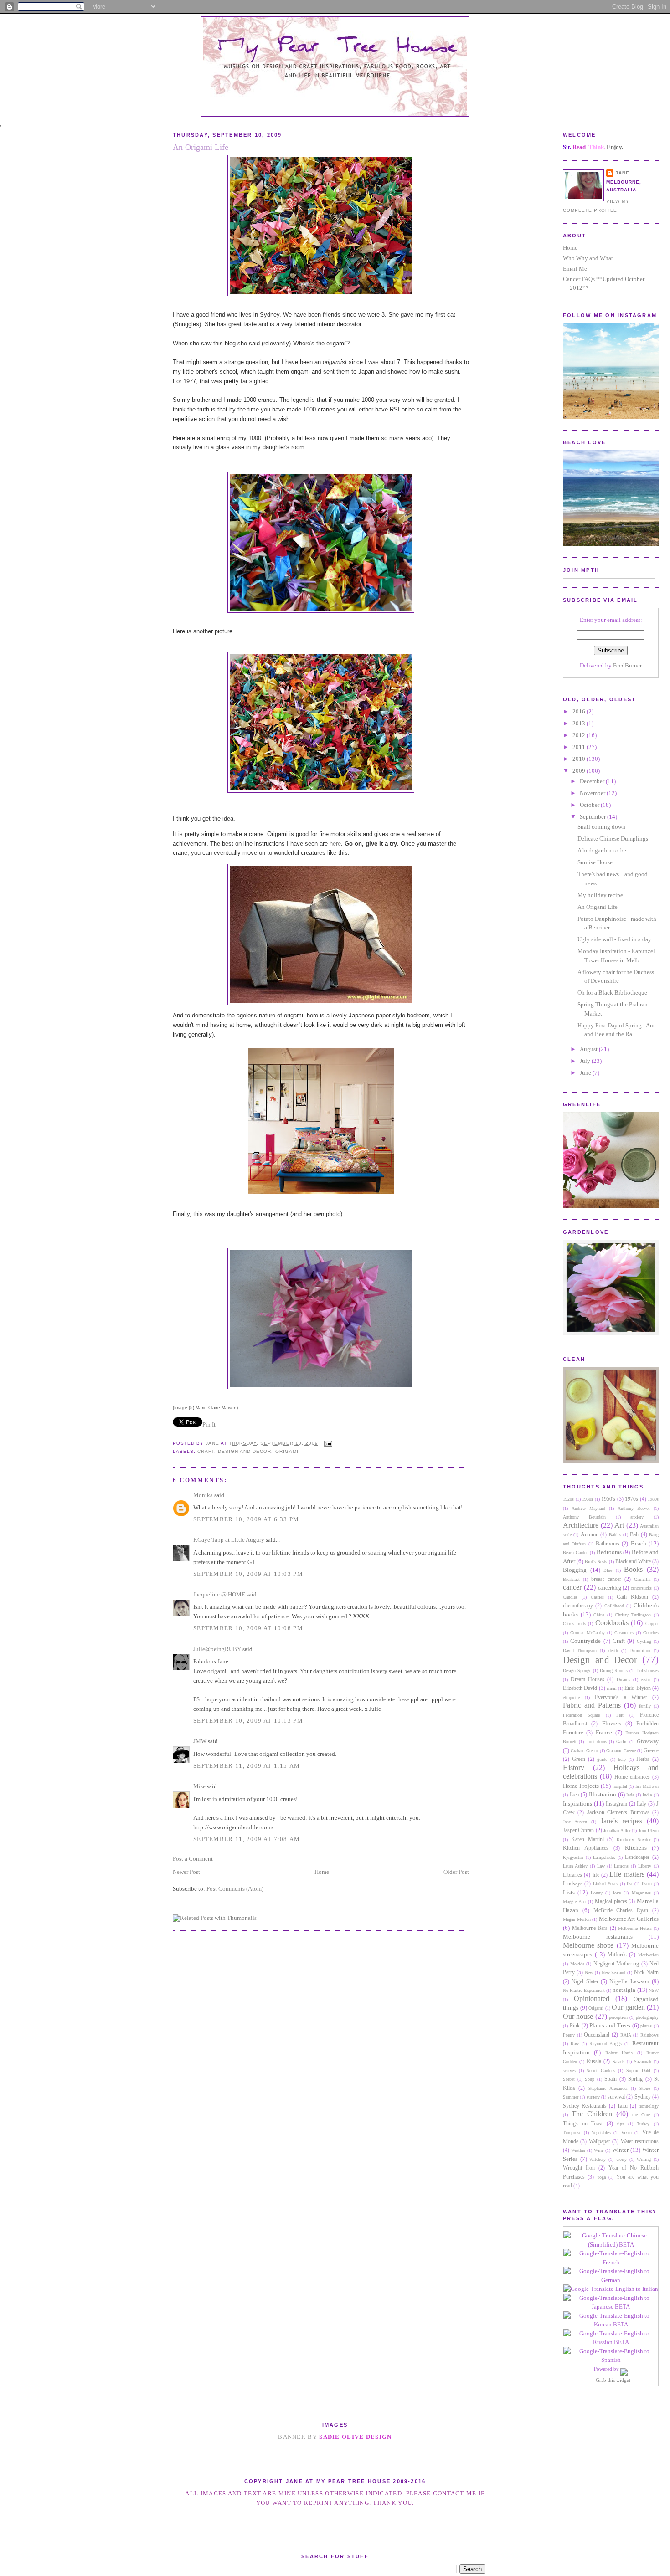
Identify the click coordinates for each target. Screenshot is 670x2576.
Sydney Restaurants (585, 2106)
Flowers (612, 1723)
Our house (578, 2016)
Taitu (622, 2106)
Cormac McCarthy (588, 1633)
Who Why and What (588, 258)
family (645, 1706)
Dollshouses (647, 1670)
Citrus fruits (575, 1624)
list (630, 1884)
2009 (580, 771)
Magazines (641, 1893)
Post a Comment (193, 1859)
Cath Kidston (632, 1597)
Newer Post (186, 1872)
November (593, 793)
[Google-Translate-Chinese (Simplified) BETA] (611, 2245)
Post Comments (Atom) (235, 1889)
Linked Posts (605, 1884)
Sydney (643, 2097)
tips (621, 2124)
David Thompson (580, 1650)
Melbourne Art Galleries (629, 1919)
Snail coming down (601, 827)
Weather (578, 2150)
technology (649, 2106)
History (574, 1768)
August (589, 1049)
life (596, 1875)
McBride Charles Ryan (621, 1911)
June (586, 1073)
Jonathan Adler (617, 1830)
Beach (639, 1543)
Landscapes (637, 1857)
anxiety (637, 1517)
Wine (599, 2150)
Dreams (624, 1680)
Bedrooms (609, 1552)
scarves (569, 2071)
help (622, 1759)
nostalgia (624, 1990)
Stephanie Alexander (608, 2088)
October (590, 805)
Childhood (614, 1606)
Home (570, 248)
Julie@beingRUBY (217, 1649)
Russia (594, 2061)
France (604, 1732)
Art (619, 1525)
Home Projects (581, 1786)
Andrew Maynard (588, 1508)
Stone (645, 2088)
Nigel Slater (585, 1982)
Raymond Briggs (606, 2044)
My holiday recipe (600, 895)
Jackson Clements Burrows (618, 1813)
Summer (571, 2097)
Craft (619, 1641)
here (335, 844)
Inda (630, 1795)
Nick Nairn (646, 1973)
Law (601, 1866)
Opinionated (592, 1999)
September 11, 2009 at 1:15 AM (247, 1766)
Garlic (622, 1742)
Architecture (581, 1525)
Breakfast (571, 1579)
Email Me (575, 269)
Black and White (633, 1562)
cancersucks (641, 1588)
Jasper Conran (578, 1830)
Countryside (585, 1641)
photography (647, 2017)
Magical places (611, 1901)
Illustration (603, 1794)
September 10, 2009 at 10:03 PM (248, 1574)
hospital (620, 1786)
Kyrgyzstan (573, 1857)
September (593, 817)
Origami (596, 2008)
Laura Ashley (575, 1866)
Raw (575, 2044)
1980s (653, 1499)
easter (646, 1680)
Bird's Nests (596, 1562)
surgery (593, 2097)
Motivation (648, 1955)
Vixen (626, 2132)
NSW (654, 1990)
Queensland (597, 2035)
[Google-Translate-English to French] (611, 2262)
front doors (597, 1742)
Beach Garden (576, 1552)
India (647, 1795)
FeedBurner (627, 665)
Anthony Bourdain (584, 1517)
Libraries (572, 1875)
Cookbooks (612, 1623)
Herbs (643, 1759)
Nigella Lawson (629, 1981)
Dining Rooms (614, 1670)
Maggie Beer (575, 1901)
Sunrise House (595, 862)
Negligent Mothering (616, 1964)
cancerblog (610, 1588)
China (599, 1615)
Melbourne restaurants (598, 1937)
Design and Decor (600, 1660)
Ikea (574, 1795)
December (593, 781)
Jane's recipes (621, 1821)
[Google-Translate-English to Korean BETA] (611, 2324)
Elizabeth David (580, 1688)
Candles (570, 1597)
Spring (635, 2079)
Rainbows (649, 2035)
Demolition (640, 1650)
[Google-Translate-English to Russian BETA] (611, 2342)
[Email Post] (328, 1443)
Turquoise (572, 2132)
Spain (611, 2079)
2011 (580, 747)
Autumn (590, 1535)
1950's (608, 1499)
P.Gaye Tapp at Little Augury (229, 1540)
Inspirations (577, 1804)
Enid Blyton (637, 1688)
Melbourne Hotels (635, 1928)
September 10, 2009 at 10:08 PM (248, 1628)
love (617, 1893)
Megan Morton (577, 1919)
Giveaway (648, 1742)
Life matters (627, 1874)
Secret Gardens (601, 2071)
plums (646, 2026)
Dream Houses (588, 1680)
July (586, 1061)
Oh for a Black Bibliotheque (612, 993)
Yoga (601, 2177)
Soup (590, 2079)
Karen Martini (587, 1840)
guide (602, 1759)
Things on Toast (583, 2124)
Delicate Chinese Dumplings (613, 839)
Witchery (598, 2159)
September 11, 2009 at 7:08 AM (247, 1839)
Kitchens (636, 1848)
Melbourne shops (588, 1945)
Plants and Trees (610, 2025)
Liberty (645, 1866)
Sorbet (569, 2079)
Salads (618, 2061)
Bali (634, 1535)
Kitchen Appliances (586, 1848)
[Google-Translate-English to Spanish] (611, 2360)
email (612, 1688)
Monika (203, 1495)
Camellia (642, 1579)
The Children (592, 2114)
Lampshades (604, 1857)
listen (647, 1884)
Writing (644, 2159)
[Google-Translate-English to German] (611, 2280)
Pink (575, 2026)
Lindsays (573, 1884)
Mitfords (617, 1955)
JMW (200, 1741)
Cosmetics (624, 1633)
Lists (569, 1892)
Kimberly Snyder (633, 1840)
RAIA (626, 2035)
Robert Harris (619, 2053)
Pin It (209, 1424)
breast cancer (606, 1579)
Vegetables (601, 2132)
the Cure (641, 2115)
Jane (622, 173)
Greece (651, 1751)
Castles (597, 1597)
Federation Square (581, 1715)
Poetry (569, 2035)
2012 (580, 735)
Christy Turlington (633, 1615)
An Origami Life (598, 907)
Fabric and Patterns (592, 1705)
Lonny (597, 1893)
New (589, 1973)
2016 (580, 711)
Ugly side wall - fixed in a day (614, 939)
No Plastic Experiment (584, 1990)
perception (618, 2017)
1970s (631, 1499)
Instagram (616, 1804)
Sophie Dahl (639, 2071)
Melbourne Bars (590, 1928)
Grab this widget (613, 2380)
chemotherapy (578, 1606)
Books (633, 1569)
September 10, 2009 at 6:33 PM (246, 1519)
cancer (572, 1587)
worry (621, 2159)
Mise (199, 1786)
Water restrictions (640, 2142)
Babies (615, 1535)
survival (616, 2097)
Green (579, 1759)
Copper (652, 1624)
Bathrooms (608, 1544)
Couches (651, 1633)
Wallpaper (600, 2142)
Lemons (621, 1866)
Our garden (628, 2007)
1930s (588, 1499)
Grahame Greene (621, 1751)
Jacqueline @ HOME (219, 1594)
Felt (620, 1715)
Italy (642, 1804)
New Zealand (614, 1973)
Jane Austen (575, 1822)
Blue (608, 1570)
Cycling (644, 1641)
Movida (577, 1964)
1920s (568, 1499)
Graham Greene (585, 1751)
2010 (580, 759)
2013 (580, 723)
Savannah (643, 2061)
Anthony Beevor (634, 1508)
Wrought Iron (579, 2168)
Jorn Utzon (649, 1830)
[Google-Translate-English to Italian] (611, 2289)
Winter (620, 2150)
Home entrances (632, 1777)
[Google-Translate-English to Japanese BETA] (611, 2307)
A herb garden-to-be (602, 850)
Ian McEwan (647, 1786)
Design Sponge (577, 1670)
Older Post (456, 1872)
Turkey (643, 2124)
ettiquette (571, 1697)
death (613, 1650)
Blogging (575, 1570)
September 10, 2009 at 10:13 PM (248, 1721)
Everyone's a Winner (621, 1697)
